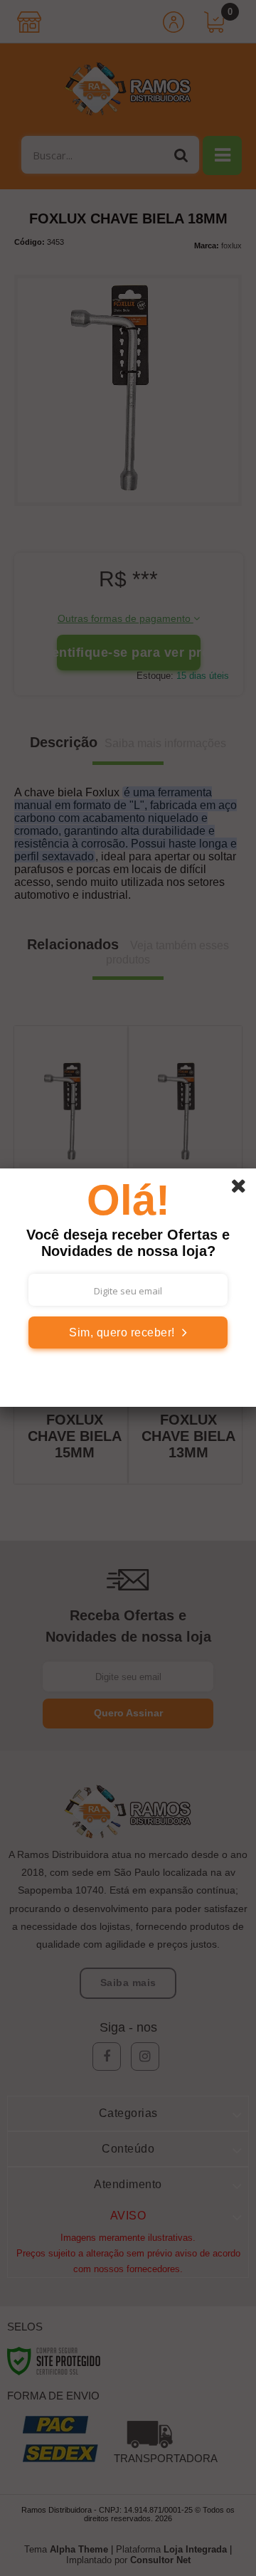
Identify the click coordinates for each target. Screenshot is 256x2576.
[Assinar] (128, 1332)
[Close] (243, 1188)
